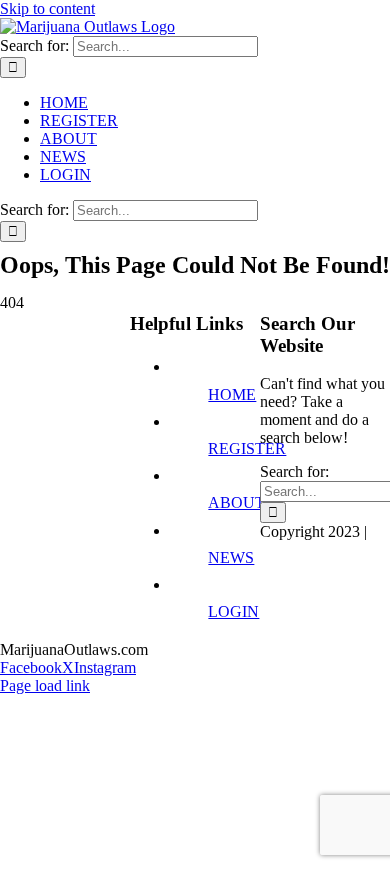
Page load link (45, 685)
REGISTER (247, 448)
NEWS (231, 557)
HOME (232, 394)
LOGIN (233, 611)
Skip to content (47, 8)
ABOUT (236, 502)
